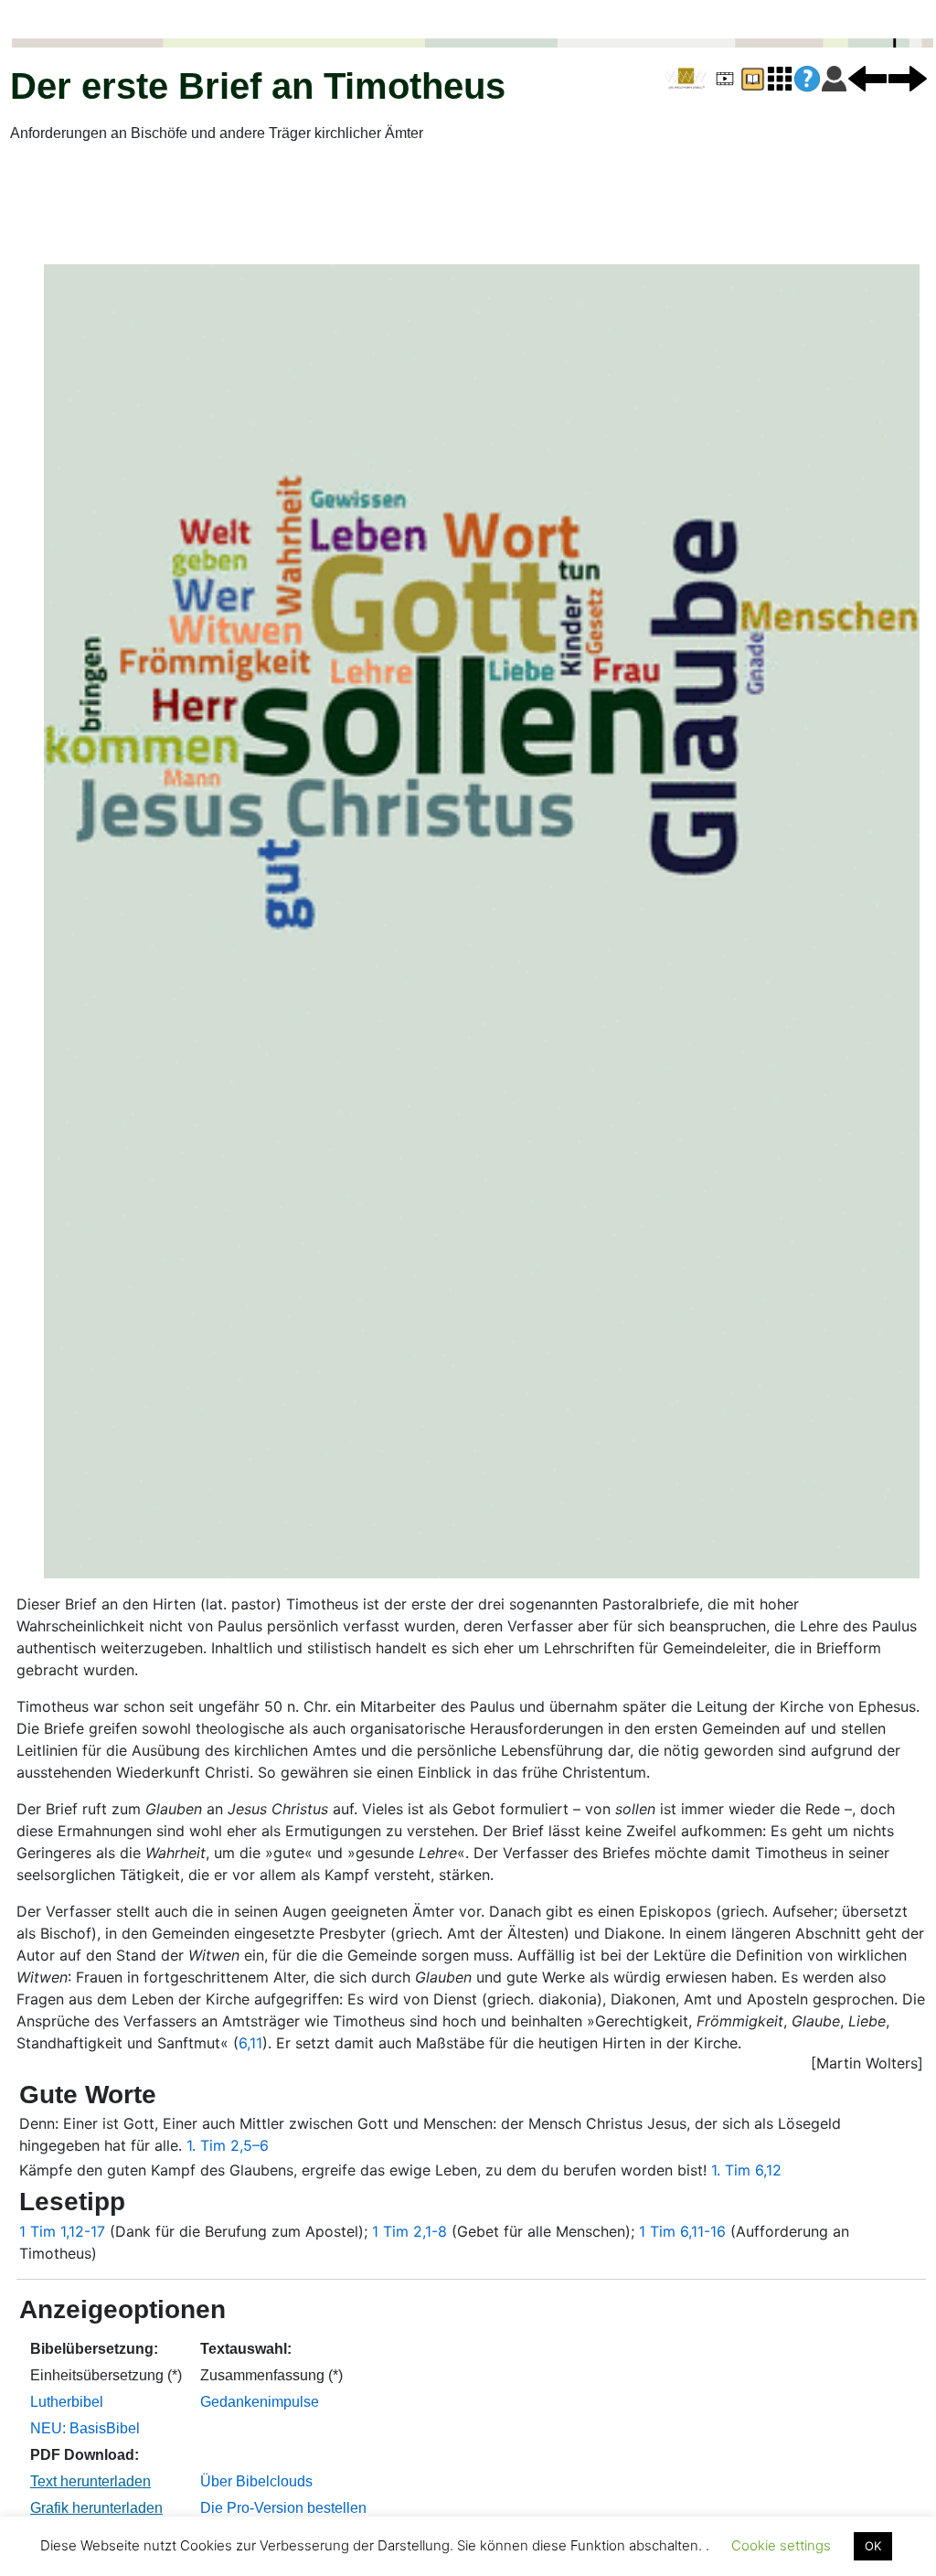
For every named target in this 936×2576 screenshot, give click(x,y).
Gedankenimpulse (260, 2402)
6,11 (250, 2043)
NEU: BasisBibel (85, 2428)
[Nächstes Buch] (908, 78)
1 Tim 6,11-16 (682, 2231)
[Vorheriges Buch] (867, 78)
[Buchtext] (752, 78)
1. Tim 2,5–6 (228, 2145)
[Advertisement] (468, 204)
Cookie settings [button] (781, 2545)
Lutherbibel (67, 2402)
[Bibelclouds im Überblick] (780, 78)
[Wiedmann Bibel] (686, 79)
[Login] (834, 78)
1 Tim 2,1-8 (409, 2231)
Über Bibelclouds (256, 2481)
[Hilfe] (807, 79)
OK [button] (873, 2546)
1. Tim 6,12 (746, 2170)
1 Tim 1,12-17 (62, 2231)
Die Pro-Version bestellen (283, 2508)
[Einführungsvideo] (725, 78)
